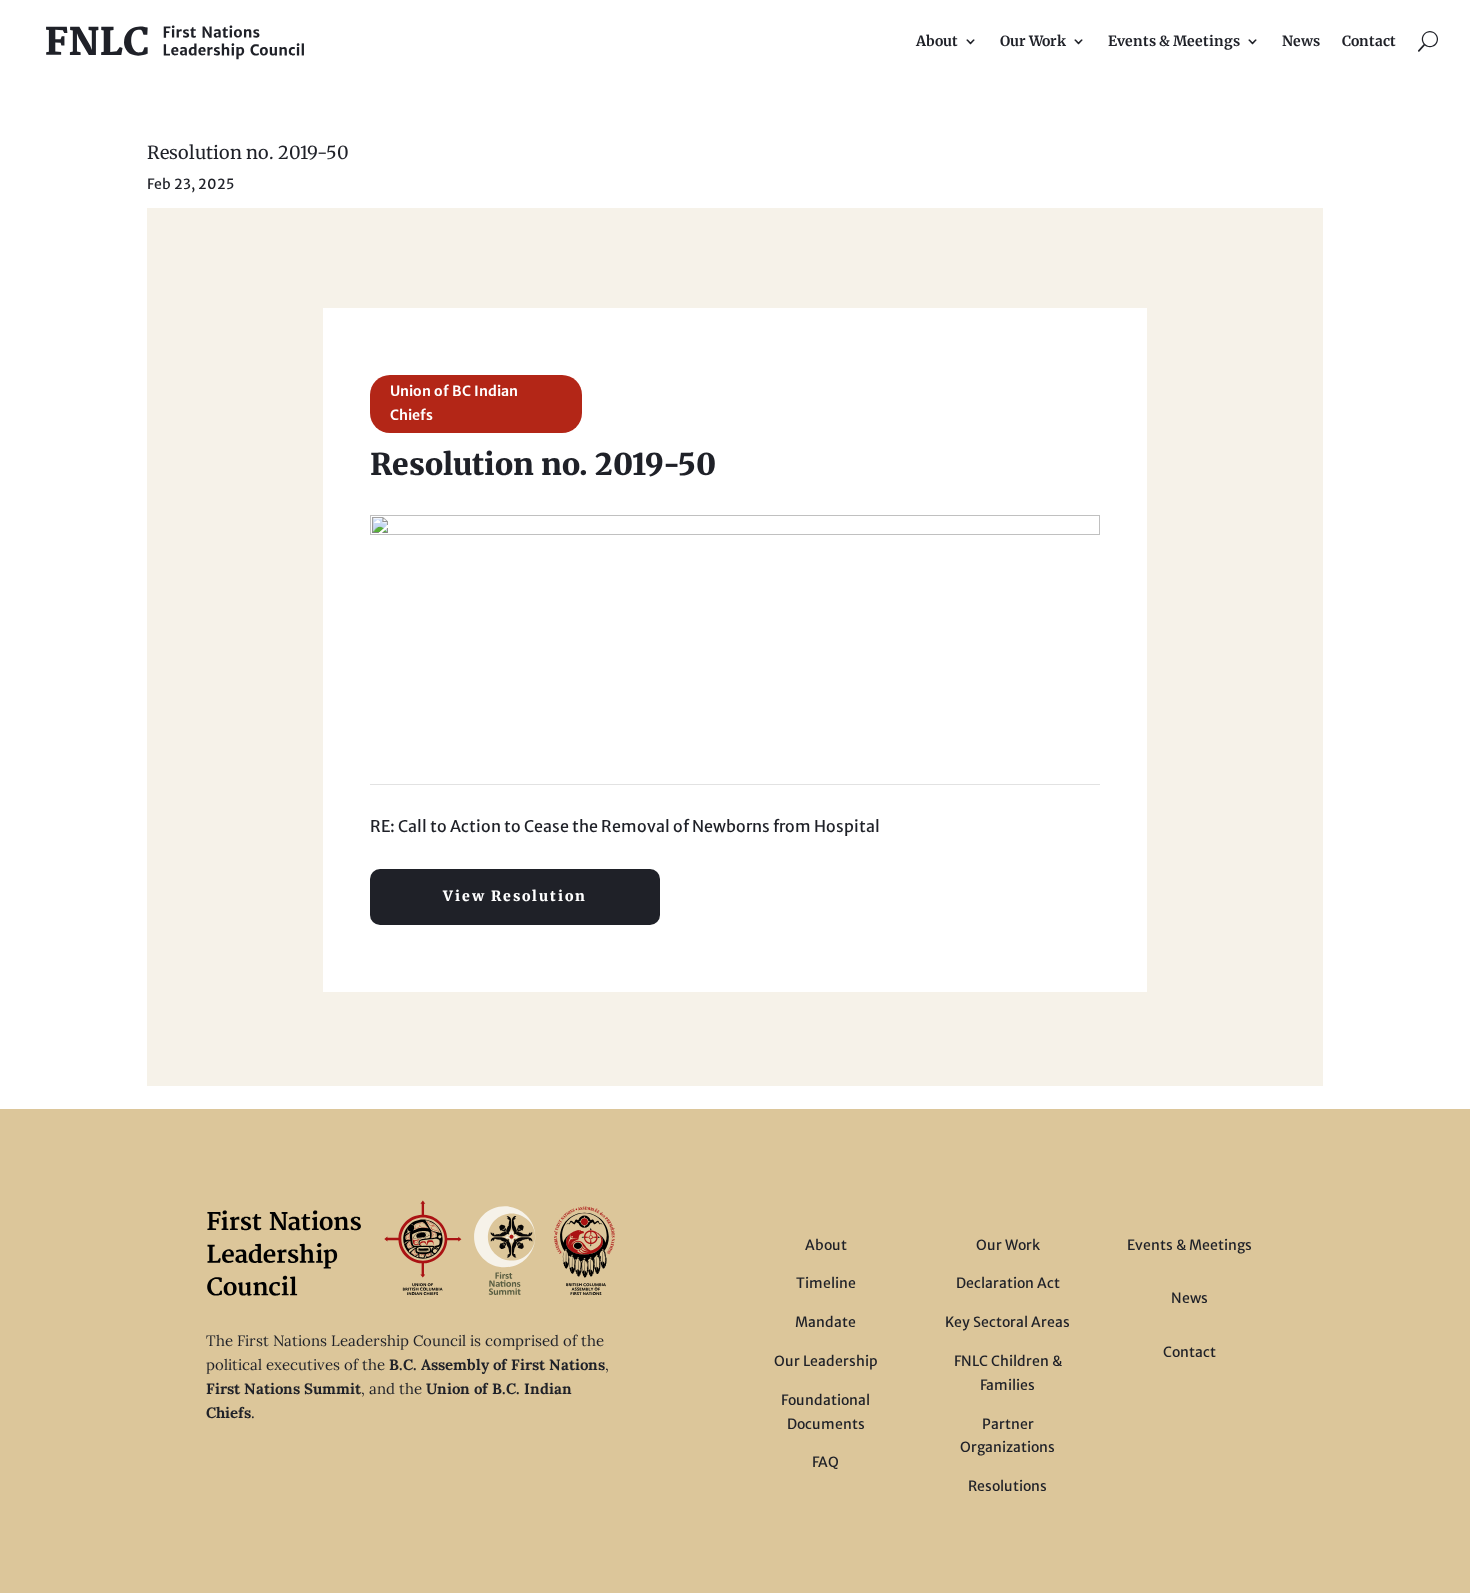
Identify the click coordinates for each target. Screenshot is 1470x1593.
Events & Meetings (1174, 41)
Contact (1369, 41)
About (937, 41)
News (1301, 41)
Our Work (1033, 41)
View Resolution (515, 896)
